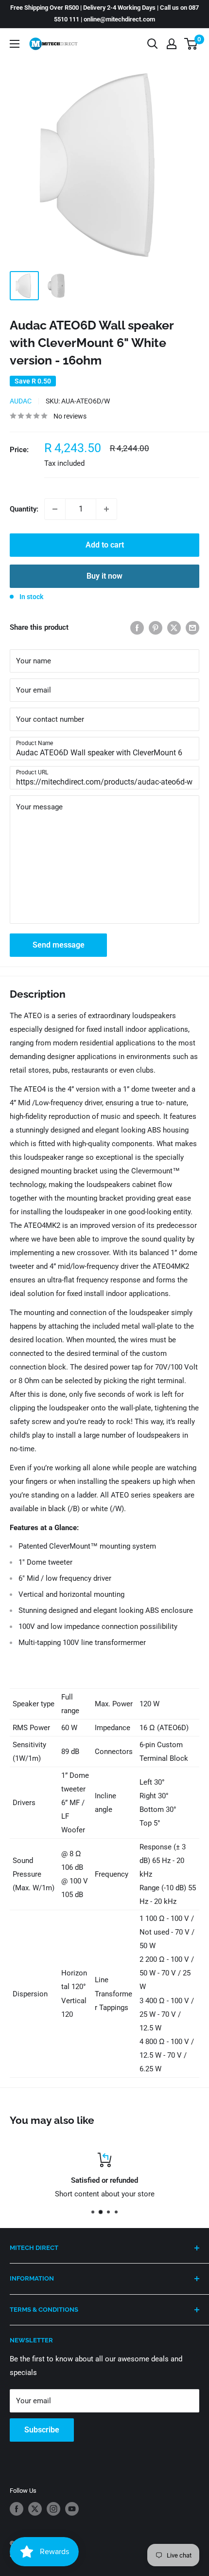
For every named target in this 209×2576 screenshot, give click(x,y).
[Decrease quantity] (55, 509)
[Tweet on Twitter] (174, 628)
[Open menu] (15, 44)
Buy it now (104, 576)
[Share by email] (192, 628)
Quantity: (24, 509)
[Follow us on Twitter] (35, 2509)
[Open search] (153, 44)
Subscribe (42, 2430)
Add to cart (105, 545)
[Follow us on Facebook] (17, 2509)
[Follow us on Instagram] (53, 2509)
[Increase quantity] (106, 509)
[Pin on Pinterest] (156, 628)
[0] (191, 44)
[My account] (172, 44)
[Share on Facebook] (137, 628)
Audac (21, 401)
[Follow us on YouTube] (72, 2509)
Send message (59, 945)
